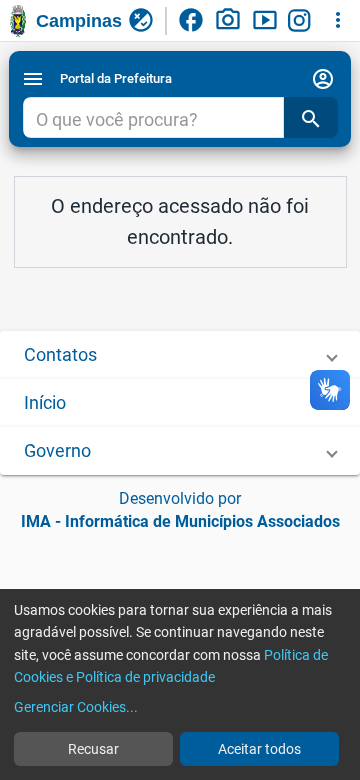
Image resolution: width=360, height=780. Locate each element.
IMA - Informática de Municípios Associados (180, 521)
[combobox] (153, 120)
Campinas (79, 21)
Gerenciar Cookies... (76, 707)
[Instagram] (302, 21)
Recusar (93, 749)
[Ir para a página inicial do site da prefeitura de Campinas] (18, 21)
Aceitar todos (259, 749)
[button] (180, 355)
